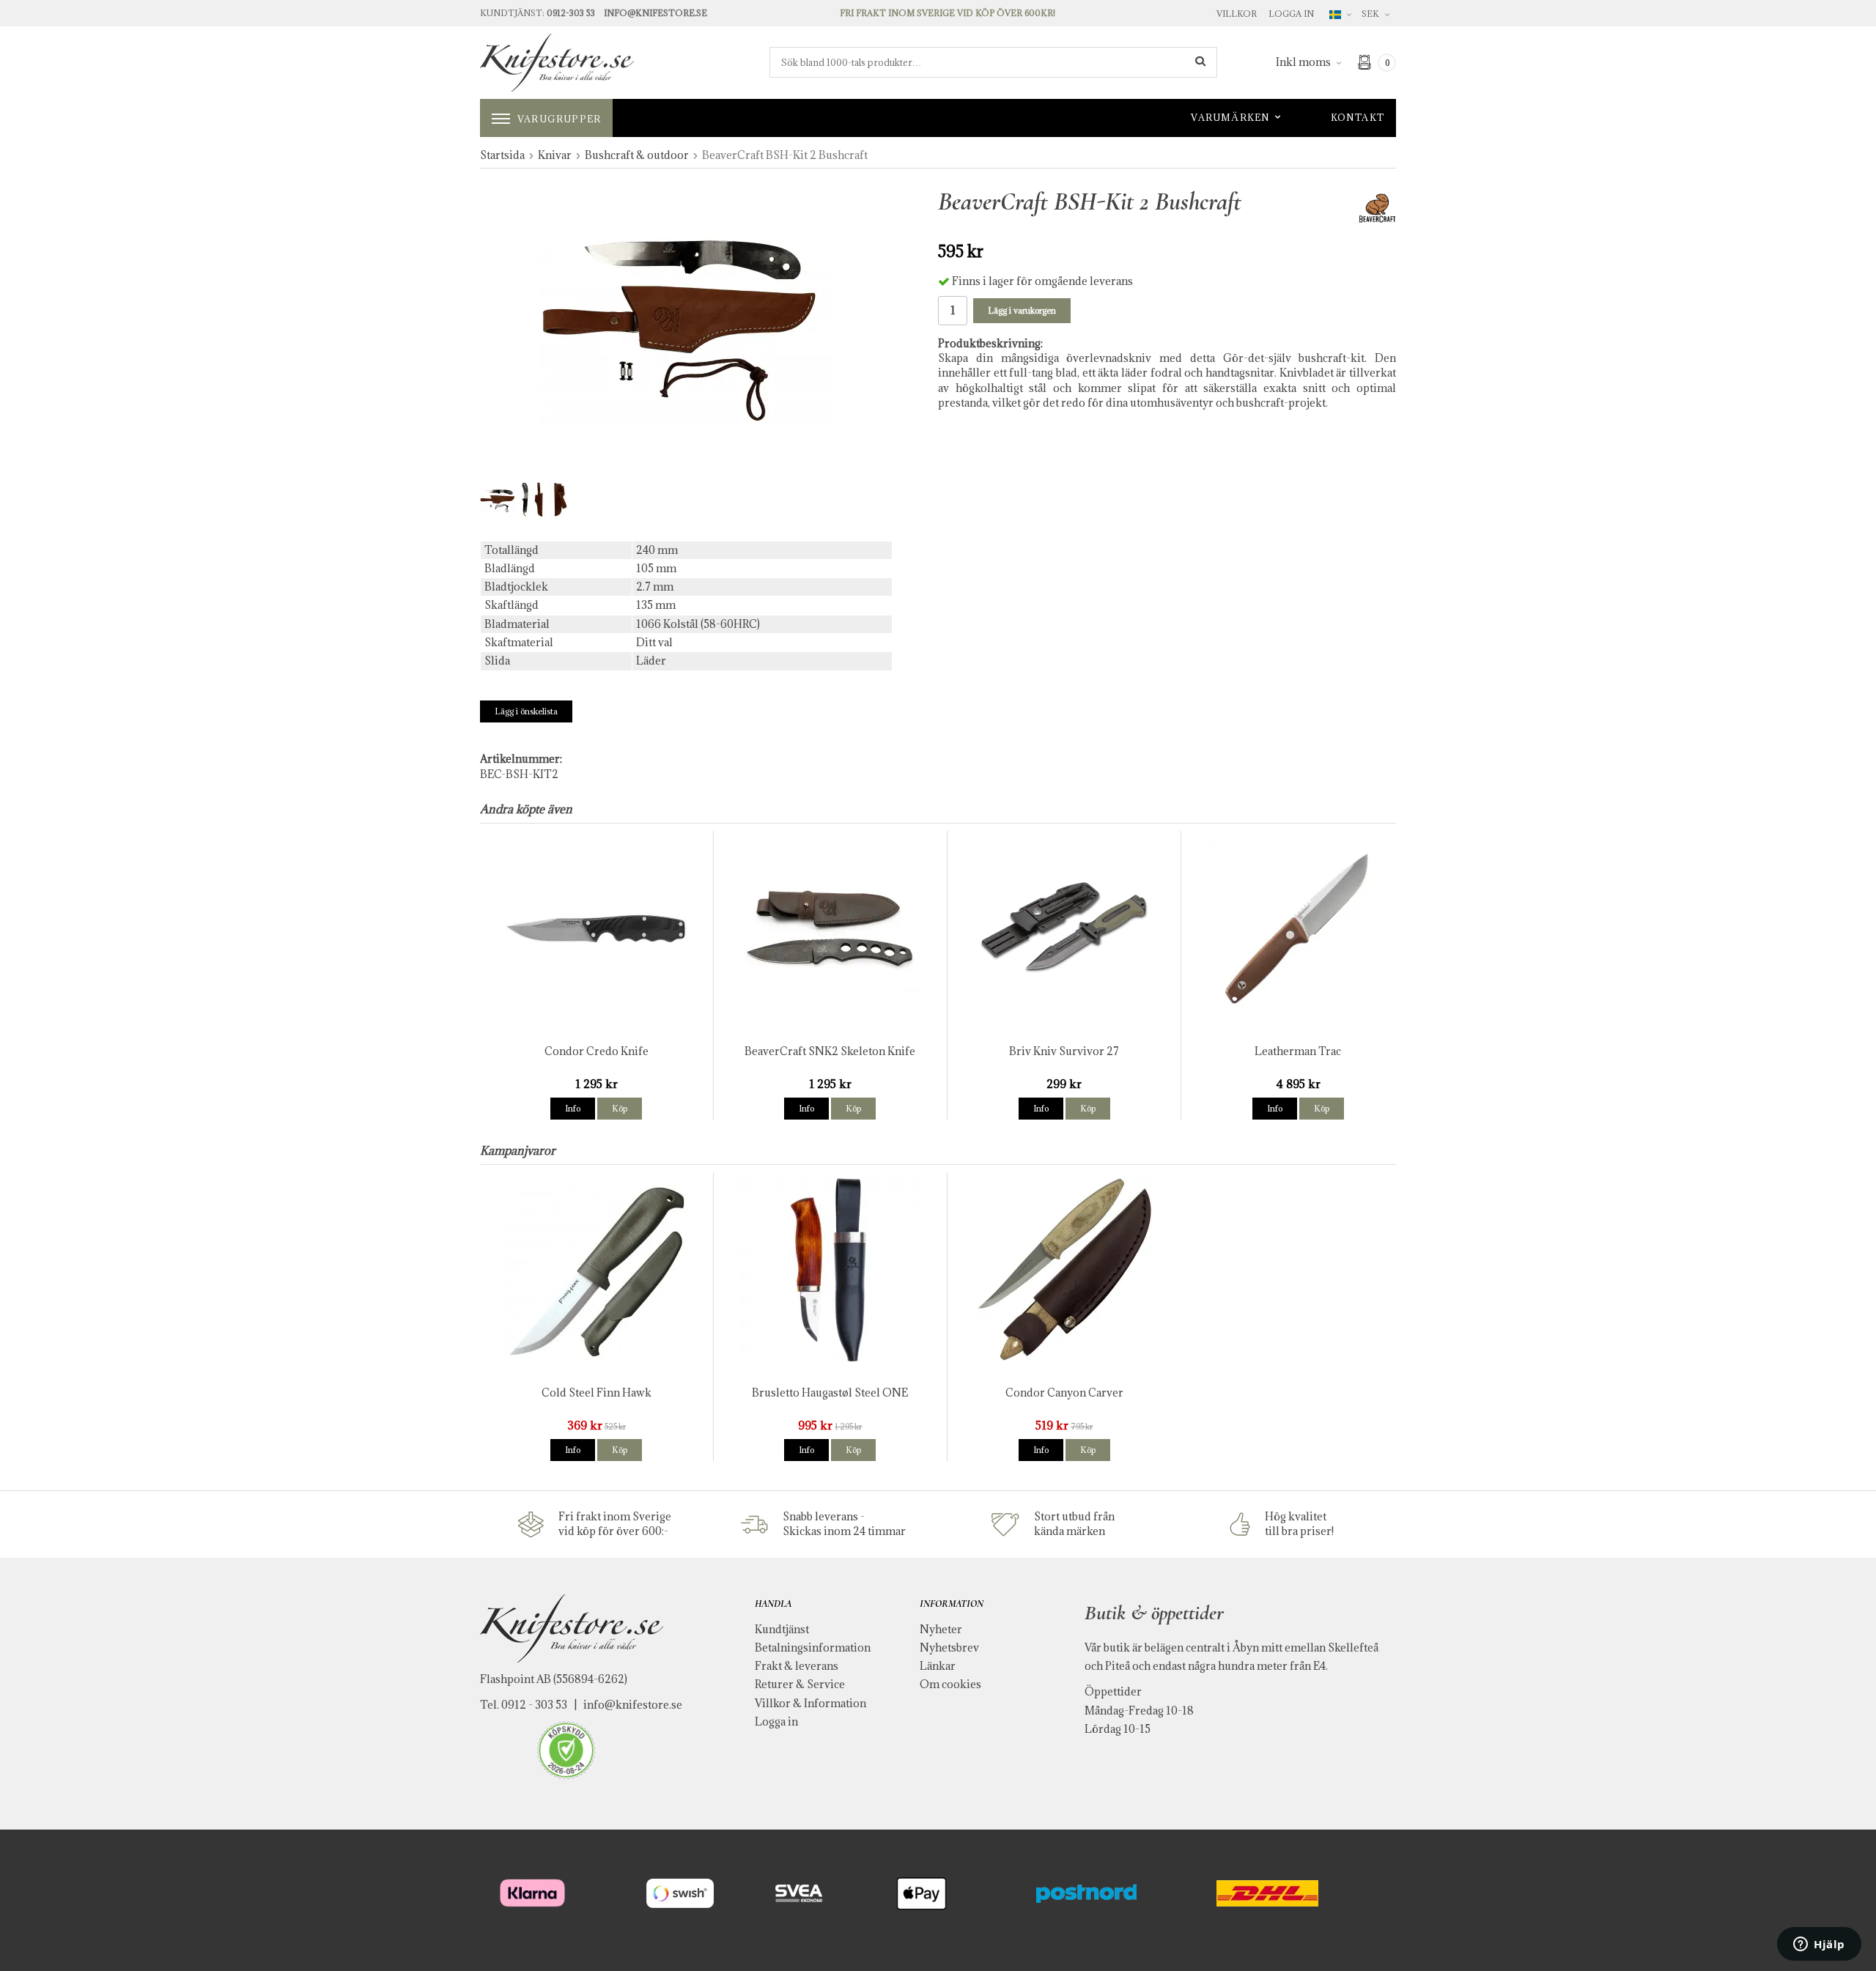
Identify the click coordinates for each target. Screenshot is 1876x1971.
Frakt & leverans (797, 1666)
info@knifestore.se (633, 1705)
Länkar (938, 1666)
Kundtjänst (782, 1629)
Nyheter (941, 1629)
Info (573, 1108)
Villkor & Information (810, 1703)
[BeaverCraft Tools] (1377, 207)
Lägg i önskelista (526, 711)
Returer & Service (800, 1684)
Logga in (1291, 14)
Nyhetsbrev (949, 1648)
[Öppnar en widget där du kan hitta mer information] (1819, 1945)
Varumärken (1230, 117)
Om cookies (950, 1684)
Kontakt (1358, 117)
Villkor (1237, 14)
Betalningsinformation (813, 1648)
